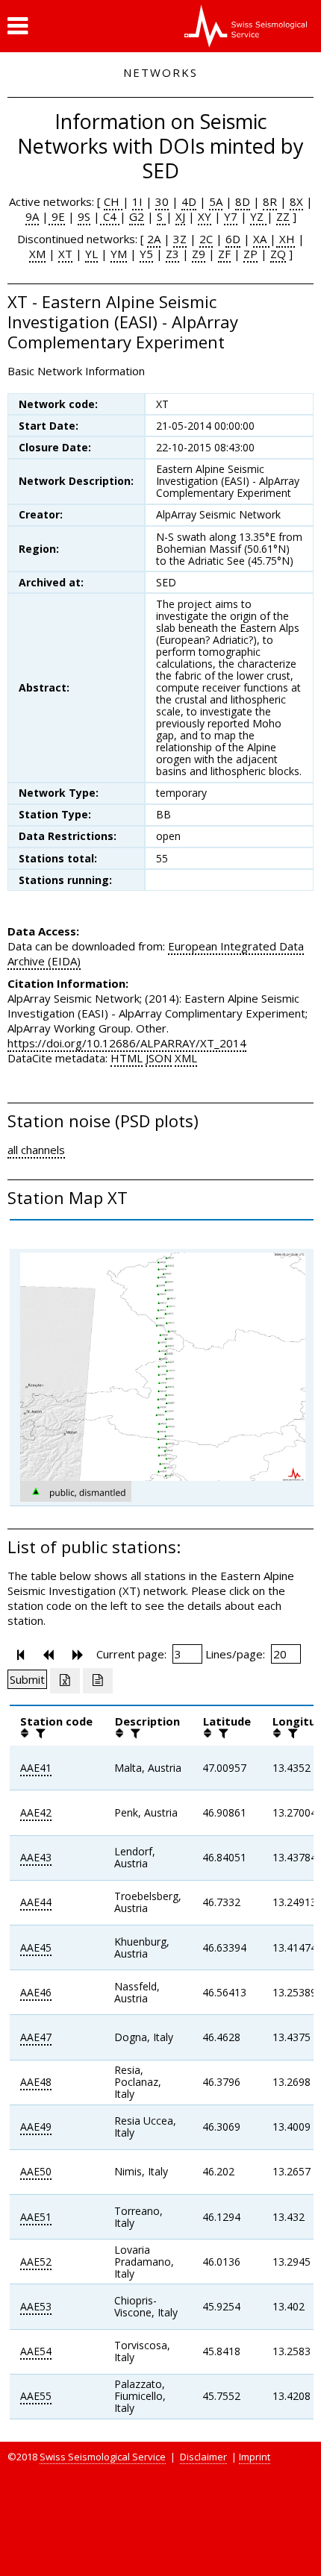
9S (84, 216)
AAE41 (36, 1768)
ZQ (278, 254)
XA (261, 239)
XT (65, 254)
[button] (18, 26)
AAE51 (36, 2217)
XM (37, 254)
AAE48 (36, 2082)
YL (91, 254)
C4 (110, 216)
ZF (224, 254)
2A (154, 239)
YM (119, 254)
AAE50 (36, 2171)
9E (57, 216)
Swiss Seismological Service (103, 2457)
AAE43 (36, 1857)
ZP (250, 254)
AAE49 (36, 2127)
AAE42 (36, 1812)
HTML (127, 1058)
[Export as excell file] (65, 1681)
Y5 (146, 254)
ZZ (283, 216)
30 (162, 201)
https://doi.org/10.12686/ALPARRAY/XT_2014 (127, 1043)
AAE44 (36, 1902)
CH (113, 201)
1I (137, 201)
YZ (258, 216)
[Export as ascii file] (98, 1681)
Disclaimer (203, 2457)
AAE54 (36, 2351)
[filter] (39, 1733)
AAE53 (36, 2306)
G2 (137, 216)
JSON (159, 1058)
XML (186, 1058)
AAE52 (36, 2262)
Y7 (231, 216)
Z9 (199, 254)
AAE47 (36, 2037)
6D (233, 239)
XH (286, 239)
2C (206, 239)
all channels (36, 1150)
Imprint (255, 2457)
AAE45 (36, 1947)
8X (296, 201)
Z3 (172, 254)
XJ (180, 216)
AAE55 (36, 2396)
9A (32, 216)
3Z (180, 239)
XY (205, 216)
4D (189, 201)
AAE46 (36, 1992)
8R (270, 201)
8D (243, 201)
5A (216, 201)
